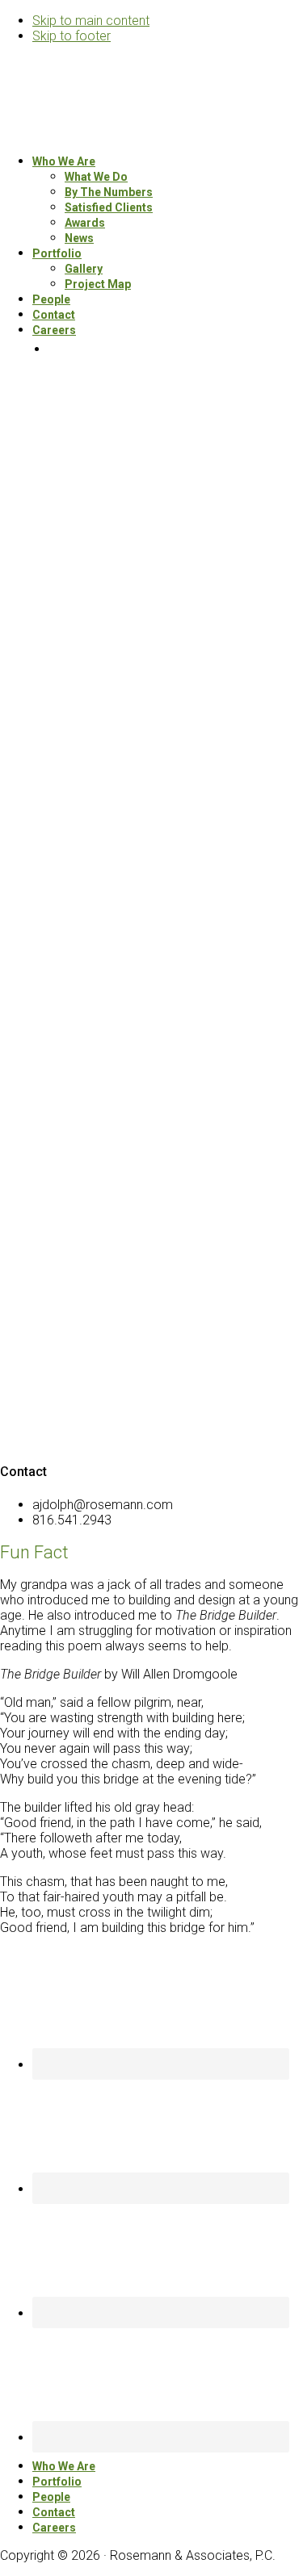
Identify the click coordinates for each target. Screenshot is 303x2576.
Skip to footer (72, 36)
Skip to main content (91, 21)
